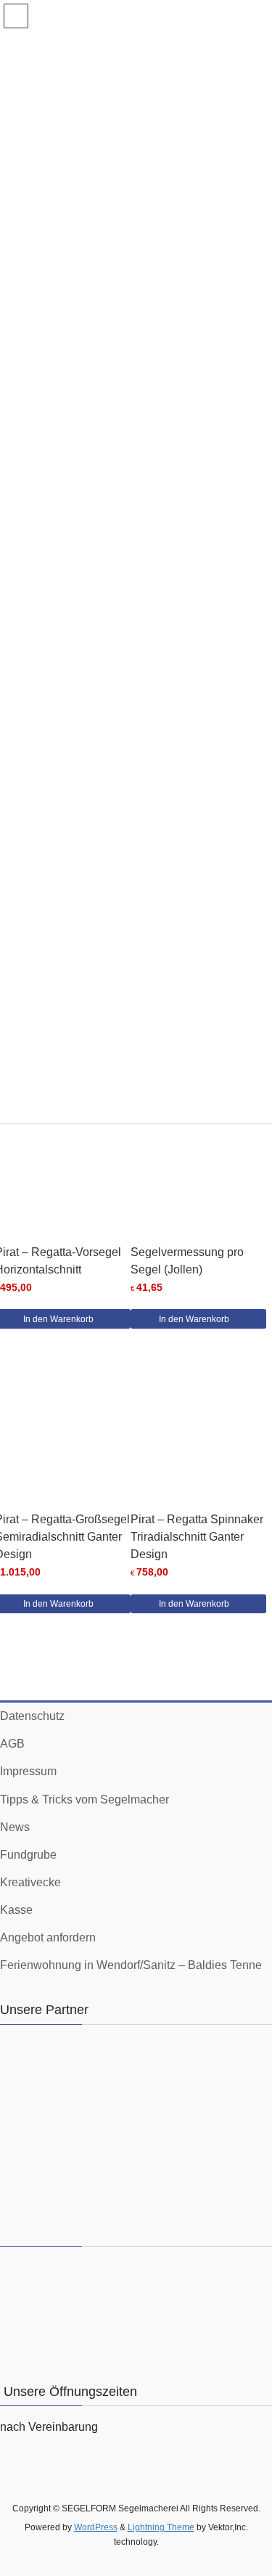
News (15, 1827)
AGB (12, 1744)
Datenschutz (32, 1716)
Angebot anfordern (48, 1937)
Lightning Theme (161, 2527)
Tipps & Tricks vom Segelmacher (85, 1799)
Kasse (16, 1910)
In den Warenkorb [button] (194, 1319)
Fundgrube (28, 1855)
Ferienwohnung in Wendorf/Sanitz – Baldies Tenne (131, 1965)
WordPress (96, 2527)
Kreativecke (30, 1882)
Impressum (28, 1771)
